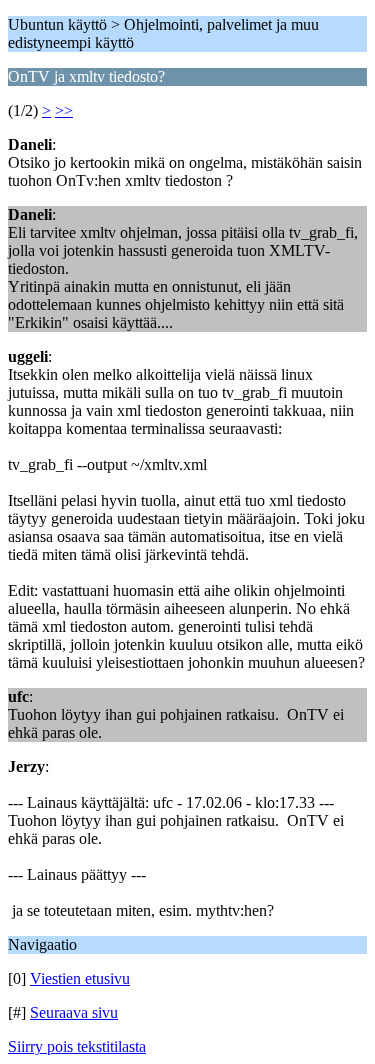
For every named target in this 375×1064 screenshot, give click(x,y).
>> (64, 110)
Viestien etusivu (80, 978)
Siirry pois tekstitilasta (77, 1046)
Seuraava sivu (74, 1012)
